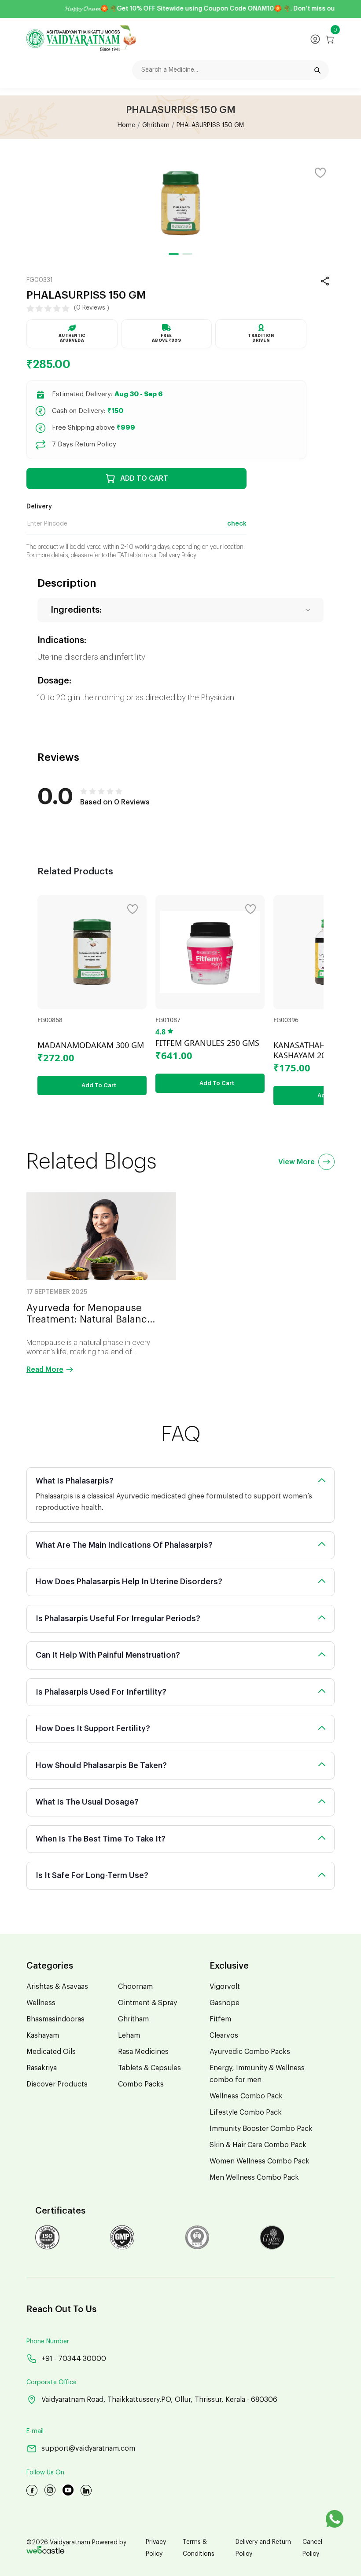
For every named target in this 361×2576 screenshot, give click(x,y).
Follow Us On (45, 2473)
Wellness (41, 2003)
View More (297, 1162)
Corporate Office (52, 2382)
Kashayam (43, 2035)
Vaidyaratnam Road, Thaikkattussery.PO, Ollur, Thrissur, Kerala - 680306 (159, 2400)
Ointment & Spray (147, 2003)
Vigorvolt (225, 1987)
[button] (174, 254)
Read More (45, 1370)
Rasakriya (42, 2068)
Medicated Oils (51, 2052)
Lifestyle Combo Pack (246, 2112)
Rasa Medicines (143, 2052)
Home (126, 125)
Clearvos (224, 2035)
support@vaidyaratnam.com (88, 2448)
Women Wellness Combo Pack (260, 2161)
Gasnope (225, 2003)
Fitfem (220, 2019)
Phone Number (48, 2342)
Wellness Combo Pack (246, 2096)
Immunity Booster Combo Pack (261, 2129)
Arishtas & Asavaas (57, 1987)
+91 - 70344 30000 (74, 2359)
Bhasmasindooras (55, 2019)
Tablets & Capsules (149, 2068)
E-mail (35, 2431)
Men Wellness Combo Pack (254, 2178)
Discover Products (57, 2084)
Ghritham (156, 125)
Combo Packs (141, 2084)
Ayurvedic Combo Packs (250, 2052)
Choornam (135, 1987)
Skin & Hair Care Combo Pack (258, 2145)
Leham (129, 2035)
